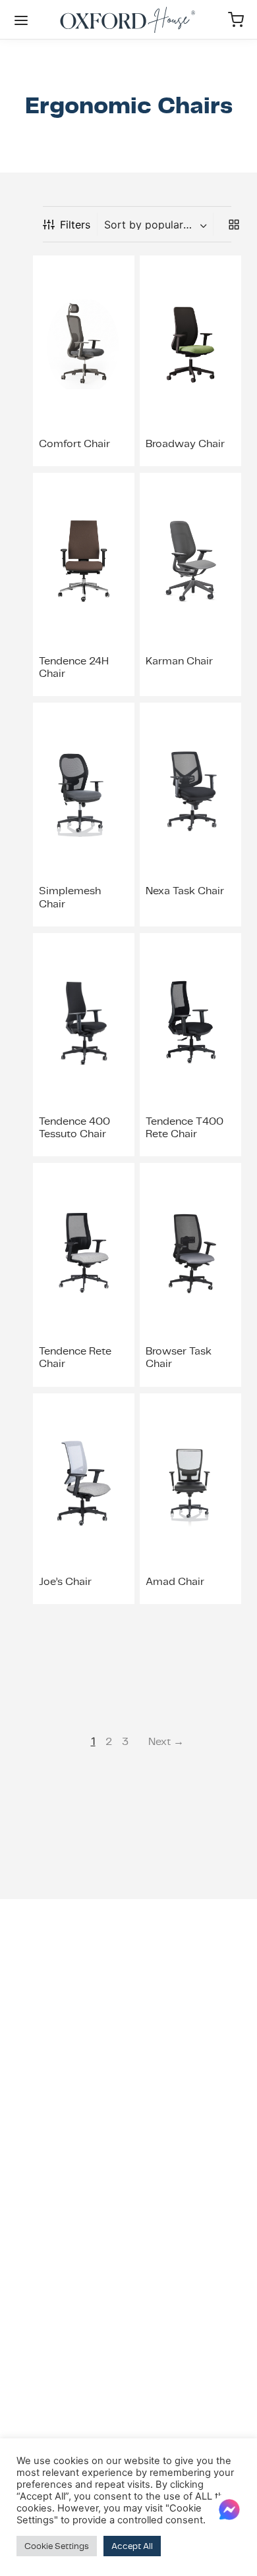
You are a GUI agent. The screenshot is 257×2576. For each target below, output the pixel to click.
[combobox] (157, 225)
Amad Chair (175, 1581)
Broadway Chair (185, 443)
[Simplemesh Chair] (84, 792)
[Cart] (236, 20)
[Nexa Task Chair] (190, 792)
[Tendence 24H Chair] (84, 562)
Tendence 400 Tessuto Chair (74, 1127)
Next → (166, 1741)
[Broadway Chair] (190, 344)
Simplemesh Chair (70, 897)
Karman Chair (179, 661)
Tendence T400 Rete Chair (185, 1127)
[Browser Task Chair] (190, 1252)
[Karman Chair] (190, 562)
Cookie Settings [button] (57, 2546)
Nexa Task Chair (185, 891)
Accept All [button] (132, 2546)
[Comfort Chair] (84, 344)
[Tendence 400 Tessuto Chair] (84, 1022)
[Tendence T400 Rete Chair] (190, 1022)
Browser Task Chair (179, 1357)
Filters (75, 225)
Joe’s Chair (65, 1581)
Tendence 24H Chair (74, 667)
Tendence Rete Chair (75, 1357)
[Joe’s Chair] (84, 1482)
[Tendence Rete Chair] (84, 1252)
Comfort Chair (74, 443)
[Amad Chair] (190, 1482)
